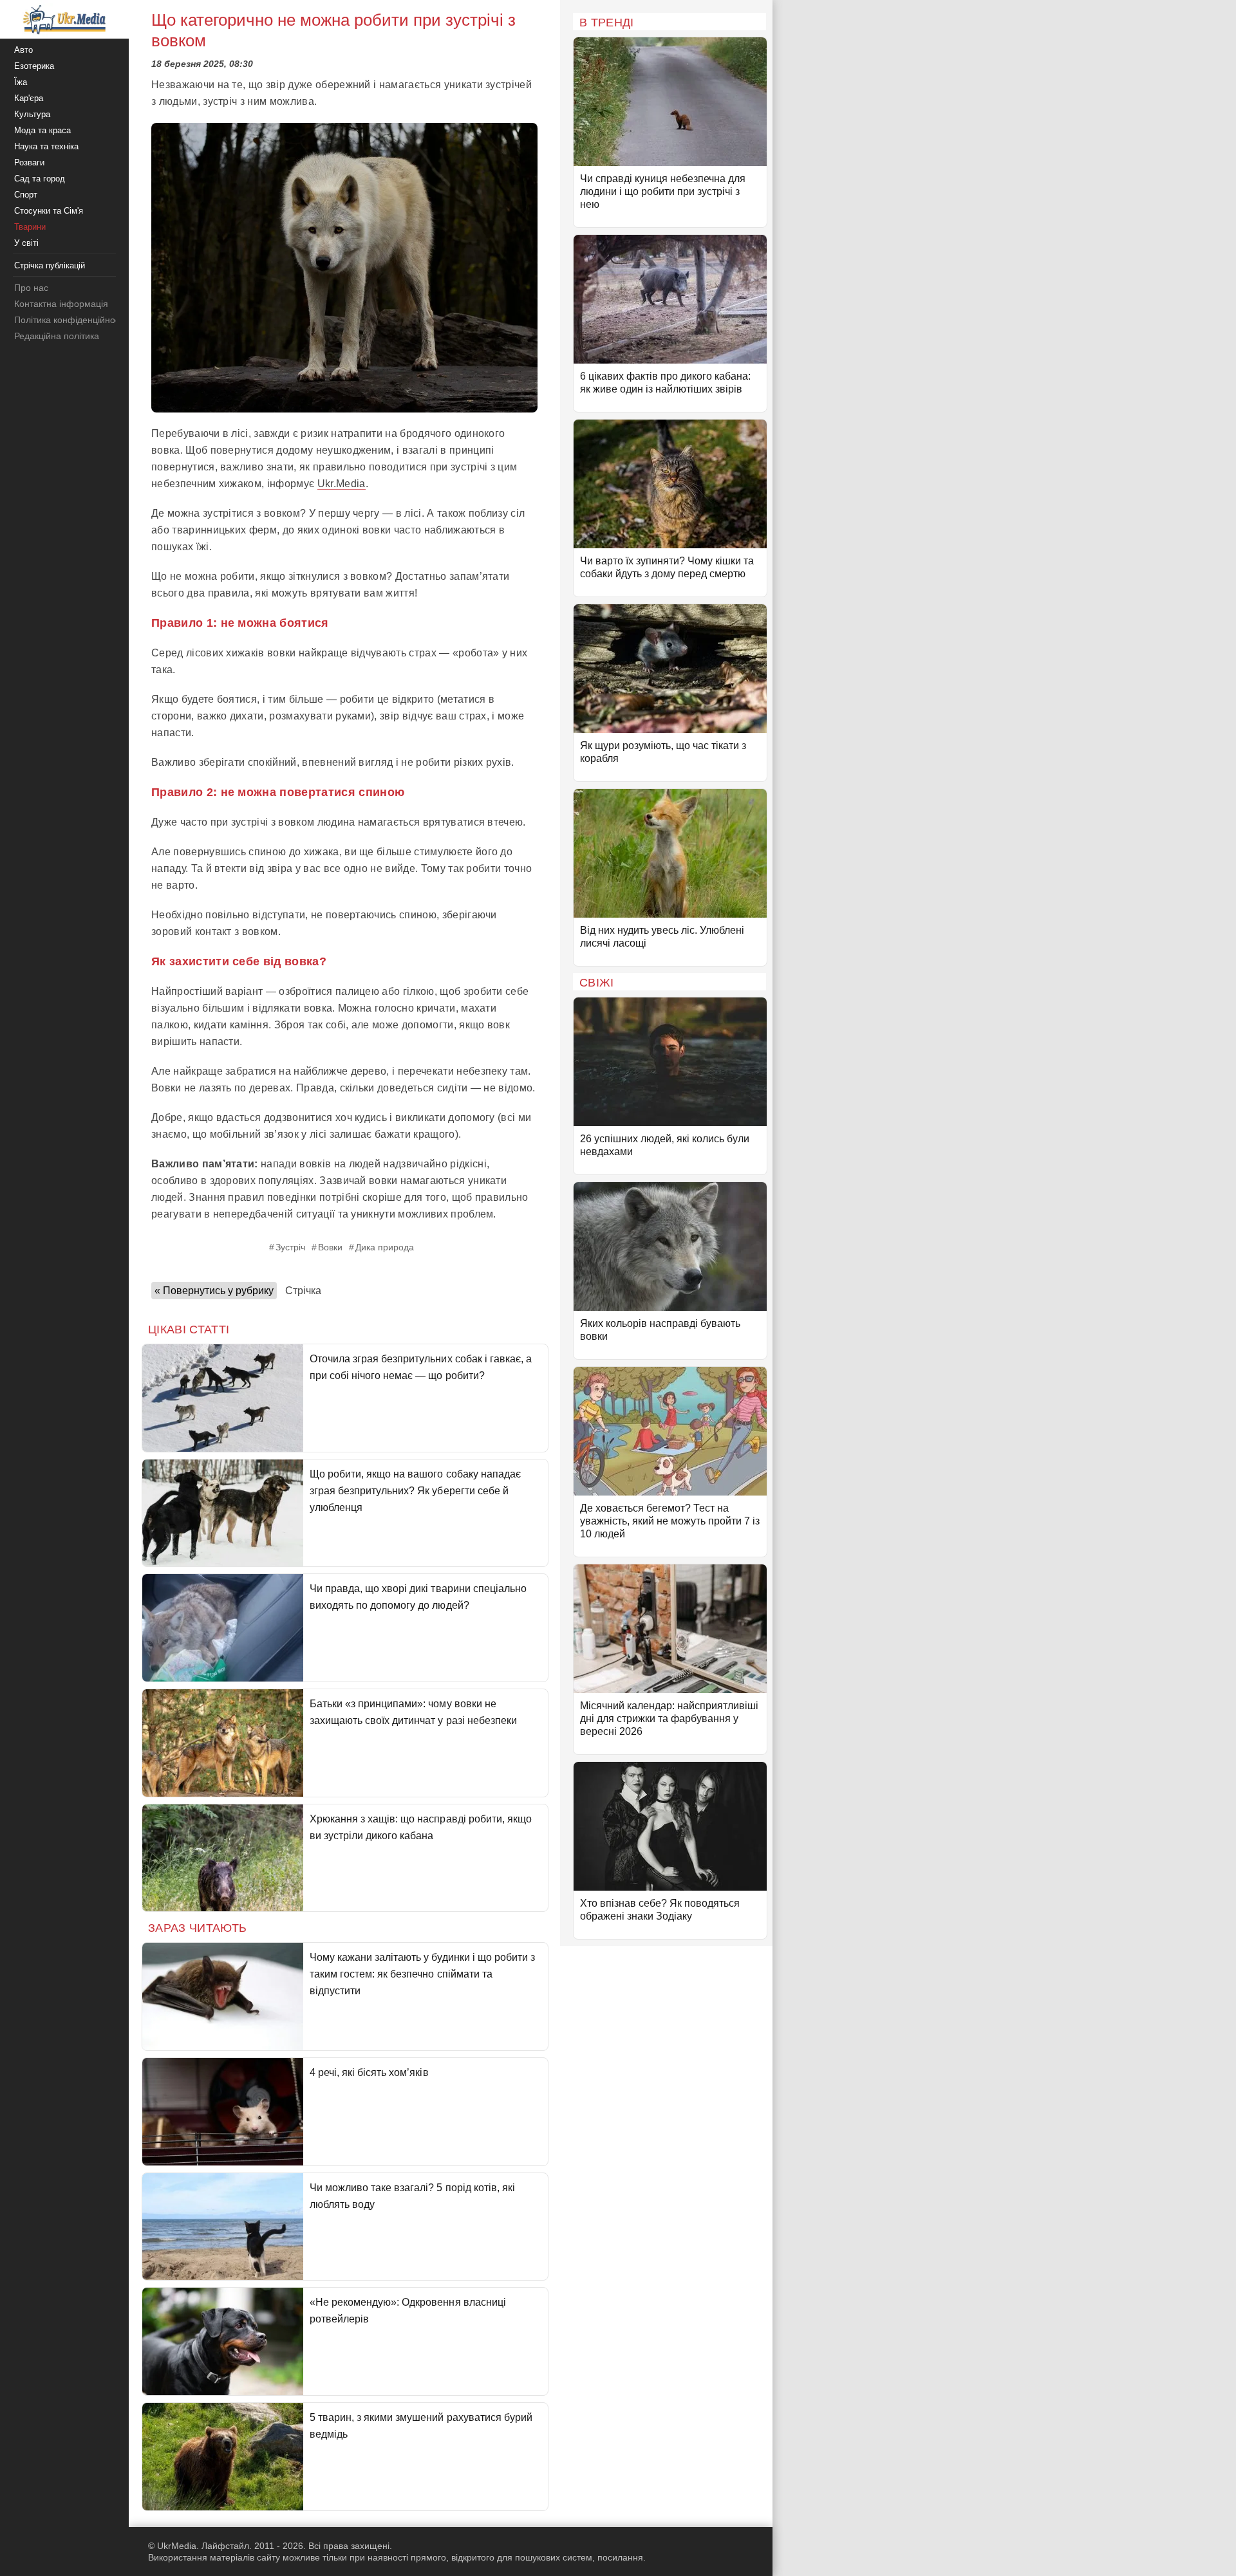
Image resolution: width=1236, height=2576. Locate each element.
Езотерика (34, 66)
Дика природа (385, 1247)
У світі (26, 243)
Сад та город (40, 179)
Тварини (30, 227)
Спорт (26, 195)
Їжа (21, 82)
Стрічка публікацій (50, 265)
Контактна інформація (61, 304)
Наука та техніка (46, 146)
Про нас (31, 288)
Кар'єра (29, 98)
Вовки (330, 1247)
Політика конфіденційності (70, 320)
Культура (32, 114)
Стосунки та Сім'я (49, 211)
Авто (23, 50)
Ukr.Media (342, 484)
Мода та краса (42, 130)
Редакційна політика (57, 336)
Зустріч (290, 1247)
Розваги (29, 162)
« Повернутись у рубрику (214, 1291)
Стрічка (303, 1291)
